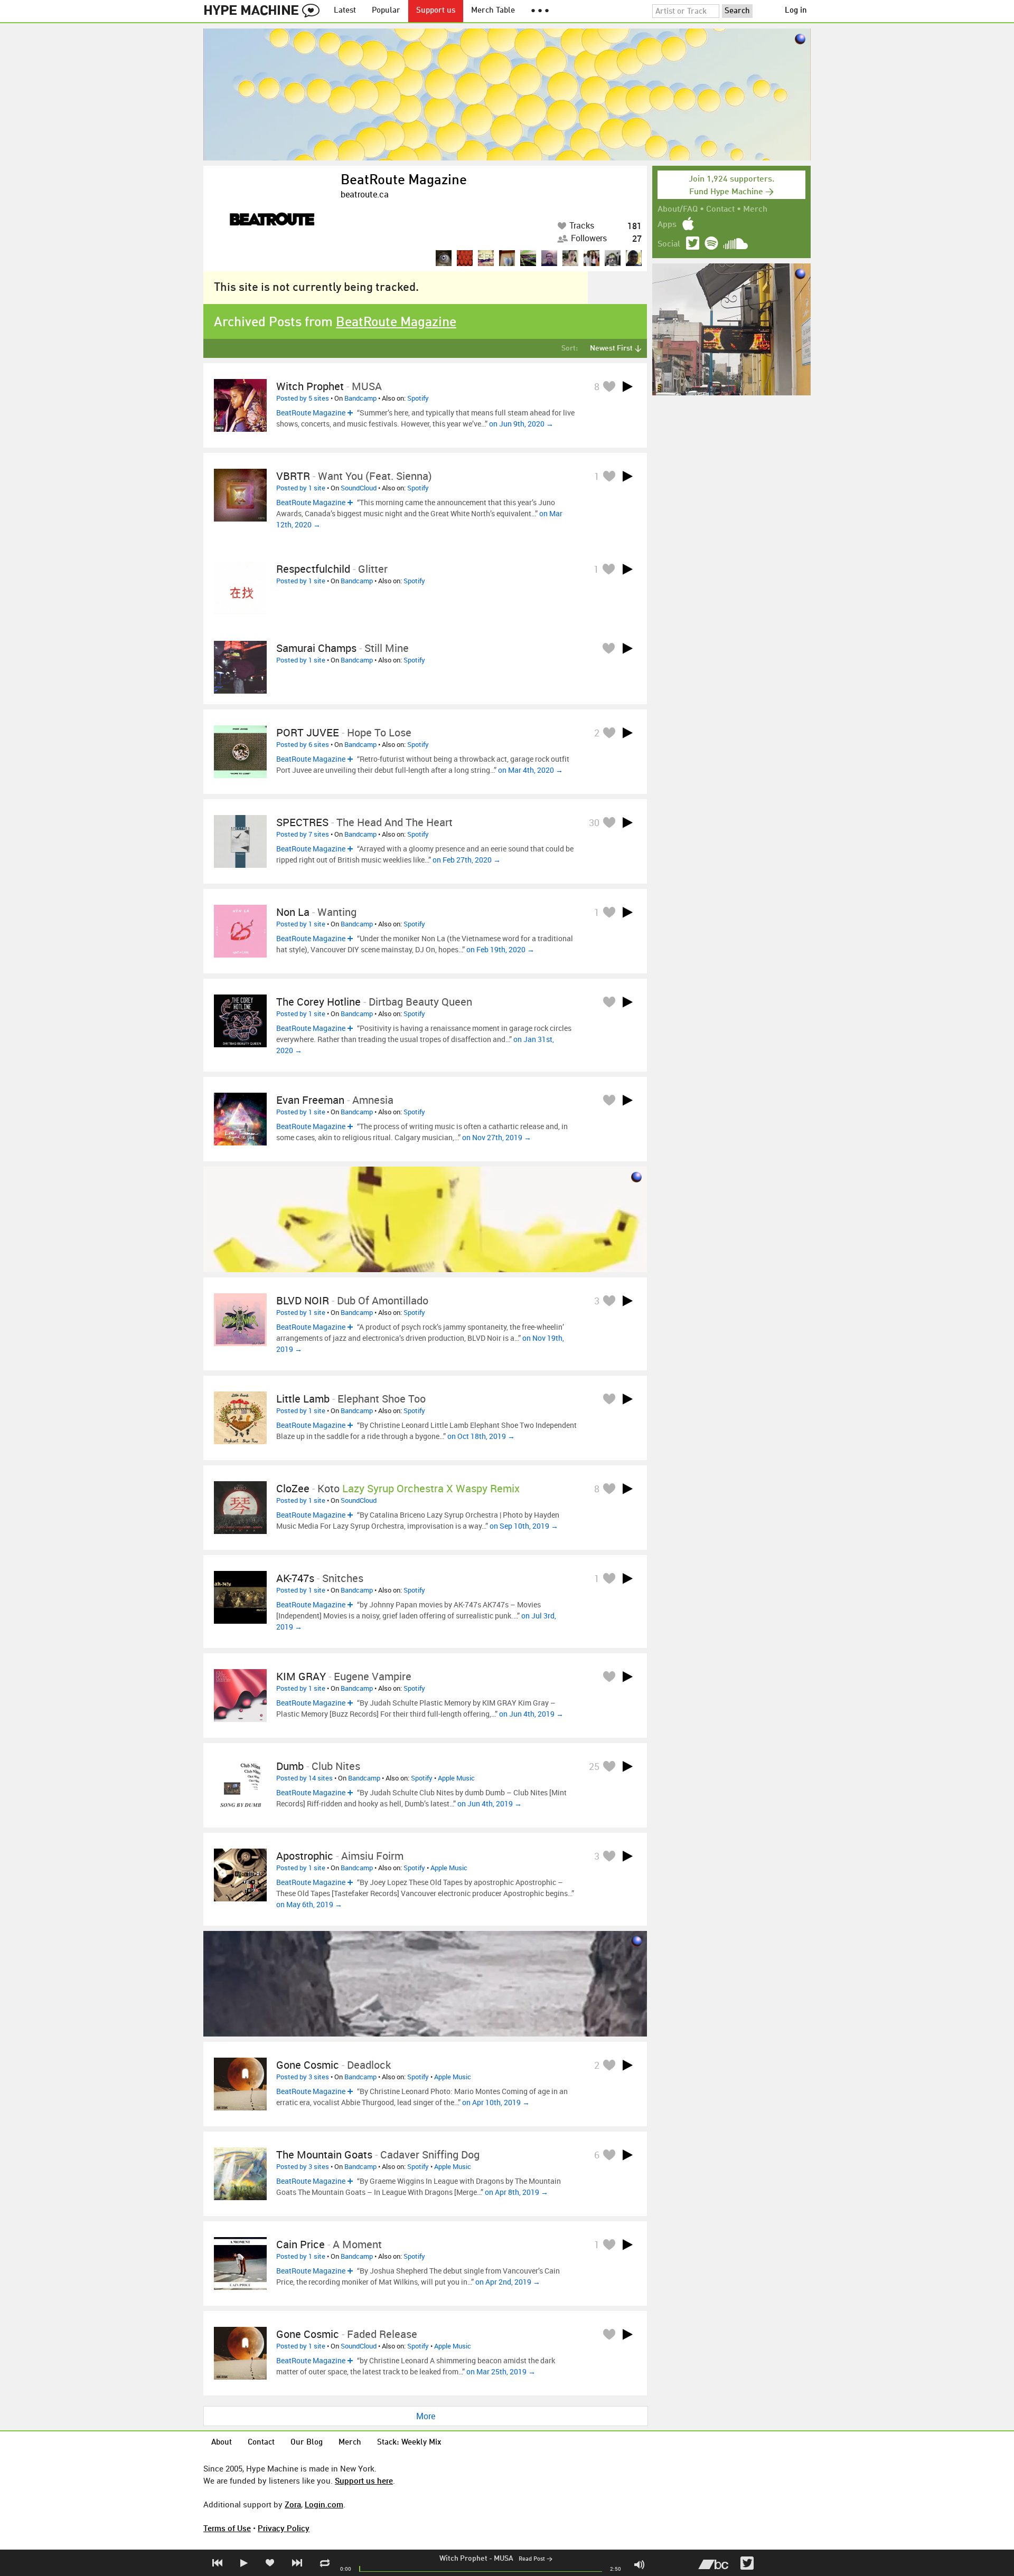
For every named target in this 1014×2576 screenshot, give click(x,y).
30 (594, 822)
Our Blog (307, 2443)
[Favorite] (609, 386)
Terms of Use (227, 2528)
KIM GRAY (301, 1676)
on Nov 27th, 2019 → (497, 1137)
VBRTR (293, 476)
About (222, 2443)
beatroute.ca (365, 194)
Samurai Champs (316, 648)
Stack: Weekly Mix (409, 2443)
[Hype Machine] (265, 11)
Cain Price (301, 2244)
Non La (293, 912)
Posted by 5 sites (303, 398)
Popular (386, 11)
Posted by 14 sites (304, 1778)
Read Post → (536, 2559)
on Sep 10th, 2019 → (524, 1526)
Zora (293, 2504)
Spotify (418, 398)
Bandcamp (360, 398)
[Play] (627, 386)
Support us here (364, 2480)
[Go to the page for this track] (240, 405)
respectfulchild (313, 569)
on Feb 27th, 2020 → (467, 860)
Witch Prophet (463, 2559)
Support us (436, 11)
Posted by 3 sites (303, 2077)
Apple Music (456, 1778)
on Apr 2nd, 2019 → (508, 2282)
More (426, 2416)
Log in (796, 11)
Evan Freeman (310, 1100)
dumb (290, 1766)
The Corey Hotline (318, 1002)
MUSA (504, 2559)
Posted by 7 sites (303, 834)
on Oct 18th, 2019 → (481, 1436)
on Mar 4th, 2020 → (531, 770)
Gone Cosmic (308, 2065)
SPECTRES (302, 822)
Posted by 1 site (301, 488)
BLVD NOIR (303, 1300)
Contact (720, 210)
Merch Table (493, 11)
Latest (345, 11)
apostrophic (305, 1856)
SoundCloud (359, 488)
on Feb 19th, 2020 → (500, 949)
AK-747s (295, 1578)
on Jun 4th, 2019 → (531, 1714)
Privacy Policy (284, 2528)
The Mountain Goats (324, 2154)
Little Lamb (303, 1399)
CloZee (293, 1488)
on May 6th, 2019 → (309, 1904)
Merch (755, 210)
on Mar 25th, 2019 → (501, 2371)
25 (594, 1766)
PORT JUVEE (308, 732)
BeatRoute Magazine (404, 181)
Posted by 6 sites (303, 744)
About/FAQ (678, 210)
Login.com (324, 2504)
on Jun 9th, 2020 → (521, 424)
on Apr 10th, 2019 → (496, 2102)
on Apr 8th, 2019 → (517, 2192)
